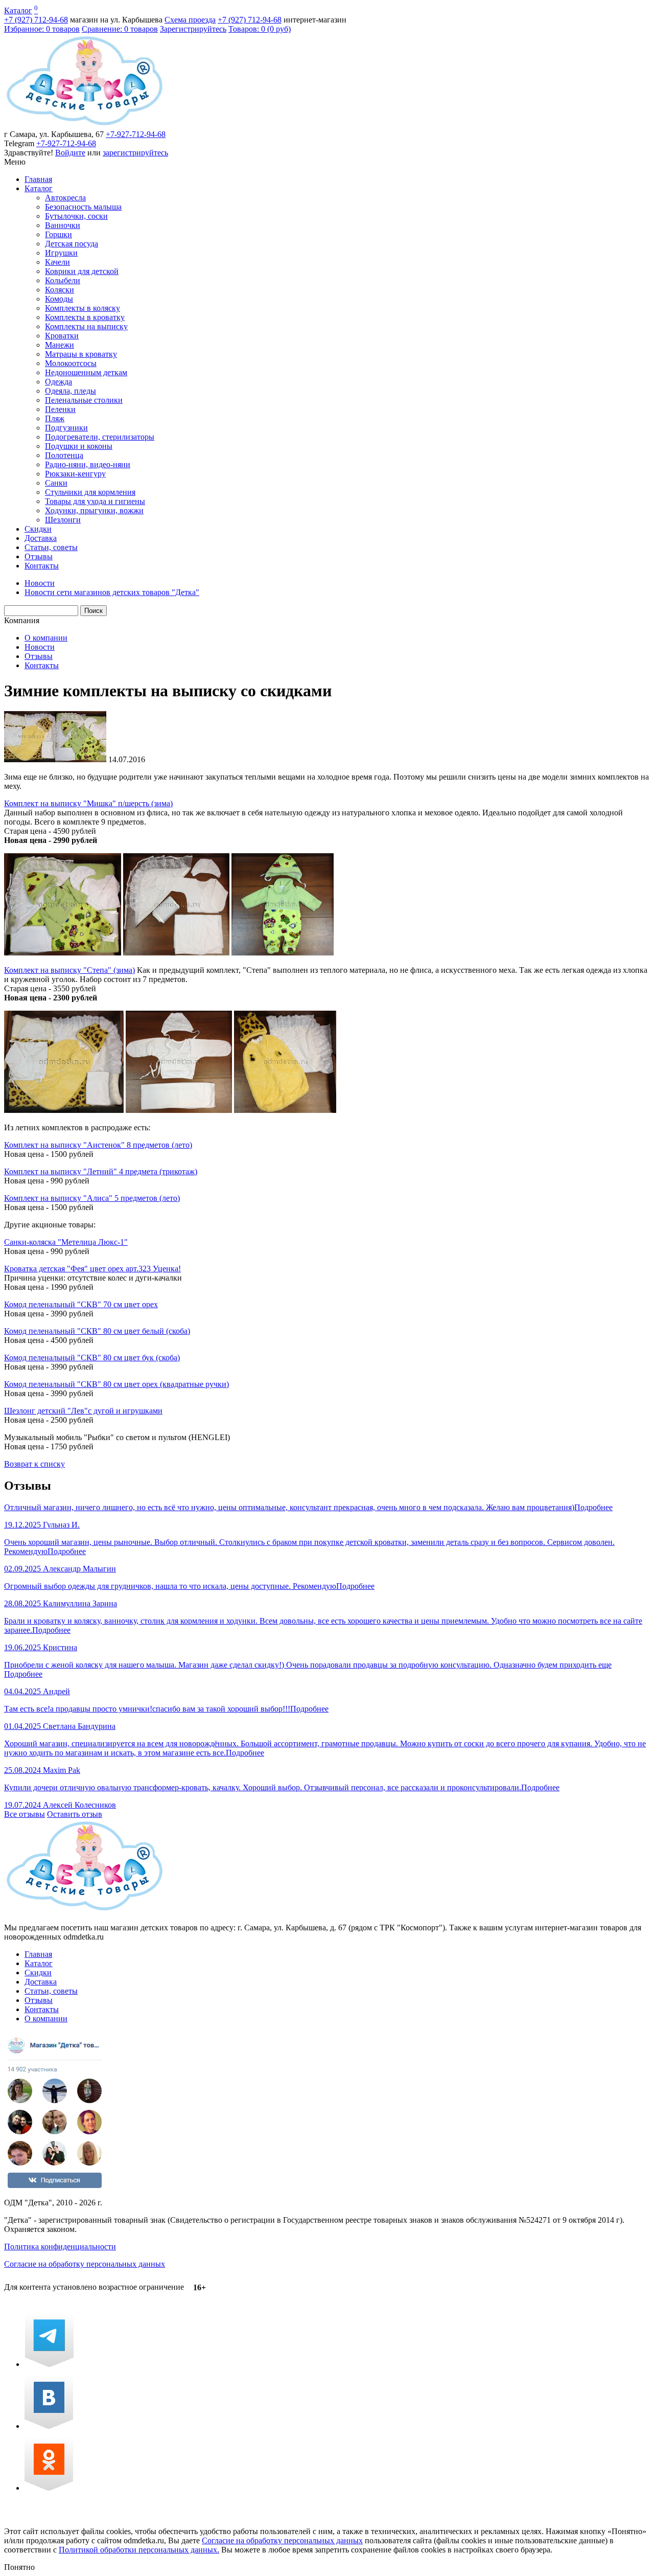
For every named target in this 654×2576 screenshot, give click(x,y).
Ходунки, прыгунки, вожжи (94, 510)
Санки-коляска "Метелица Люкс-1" (66, 1242)
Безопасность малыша (83, 207)
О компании (46, 638)
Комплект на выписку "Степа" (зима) (69, 970)
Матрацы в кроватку (81, 354)
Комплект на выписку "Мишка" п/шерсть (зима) (88, 803)
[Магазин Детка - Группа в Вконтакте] (49, 2426)
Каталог (18, 10)
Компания (22, 620)
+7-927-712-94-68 (136, 134)
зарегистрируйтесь (135, 153)
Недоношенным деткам (86, 372)
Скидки (38, 529)
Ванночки (63, 225)
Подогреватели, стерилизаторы (100, 437)
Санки (56, 483)
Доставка (41, 538)
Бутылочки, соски (76, 216)
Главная (38, 179)
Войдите (70, 153)
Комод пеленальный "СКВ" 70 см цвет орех (81, 1304)
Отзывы (39, 556)
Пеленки (60, 409)
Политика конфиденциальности (60, 2247)
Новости (40, 647)
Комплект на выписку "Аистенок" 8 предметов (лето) (98, 1145)
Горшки (59, 234)
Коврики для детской (82, 271)
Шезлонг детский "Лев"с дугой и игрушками (83, 1411)
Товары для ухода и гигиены (95, 501)
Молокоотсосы (71, 363)
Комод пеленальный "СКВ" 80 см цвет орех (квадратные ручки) (116, 1384)
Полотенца (64, 455)
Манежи (60, 345)
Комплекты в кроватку (85, 317)
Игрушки (61, 253)
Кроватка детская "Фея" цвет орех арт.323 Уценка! (92, 1269)
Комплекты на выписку (86, 326)
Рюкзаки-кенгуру (75, 474)
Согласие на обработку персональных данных (85, 2264)
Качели (57, 262)
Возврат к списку (34, 1464)
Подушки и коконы (79, 446)
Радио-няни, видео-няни (88, 464)
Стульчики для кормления (90, 492)
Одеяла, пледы (71, 391)
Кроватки (62, 336)
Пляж (55, 418)
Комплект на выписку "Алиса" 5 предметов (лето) (92, 1198)
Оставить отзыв (75, 1814)
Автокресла (65, 198)
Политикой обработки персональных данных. (139, 2550)
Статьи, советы (51, 547)
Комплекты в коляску (83, 308)
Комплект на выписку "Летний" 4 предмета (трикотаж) (101, 1171)
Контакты (42, 566)
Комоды (59, 299)
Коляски (60, 290)
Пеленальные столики (84, 400)
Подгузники (66, 428)
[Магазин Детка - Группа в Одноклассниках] (49, 2488)
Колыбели (63, 280)
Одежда (59, 382)
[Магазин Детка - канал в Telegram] (49, 2364)
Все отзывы (25, 1814)
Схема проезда (190, 20)
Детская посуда (72, 244)
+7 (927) (36, 20)
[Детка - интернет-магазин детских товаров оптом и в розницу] (85, 125)
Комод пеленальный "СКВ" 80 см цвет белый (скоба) (97, 1331)
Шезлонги (63, 520)
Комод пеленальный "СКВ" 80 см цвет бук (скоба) (92, 1358)
